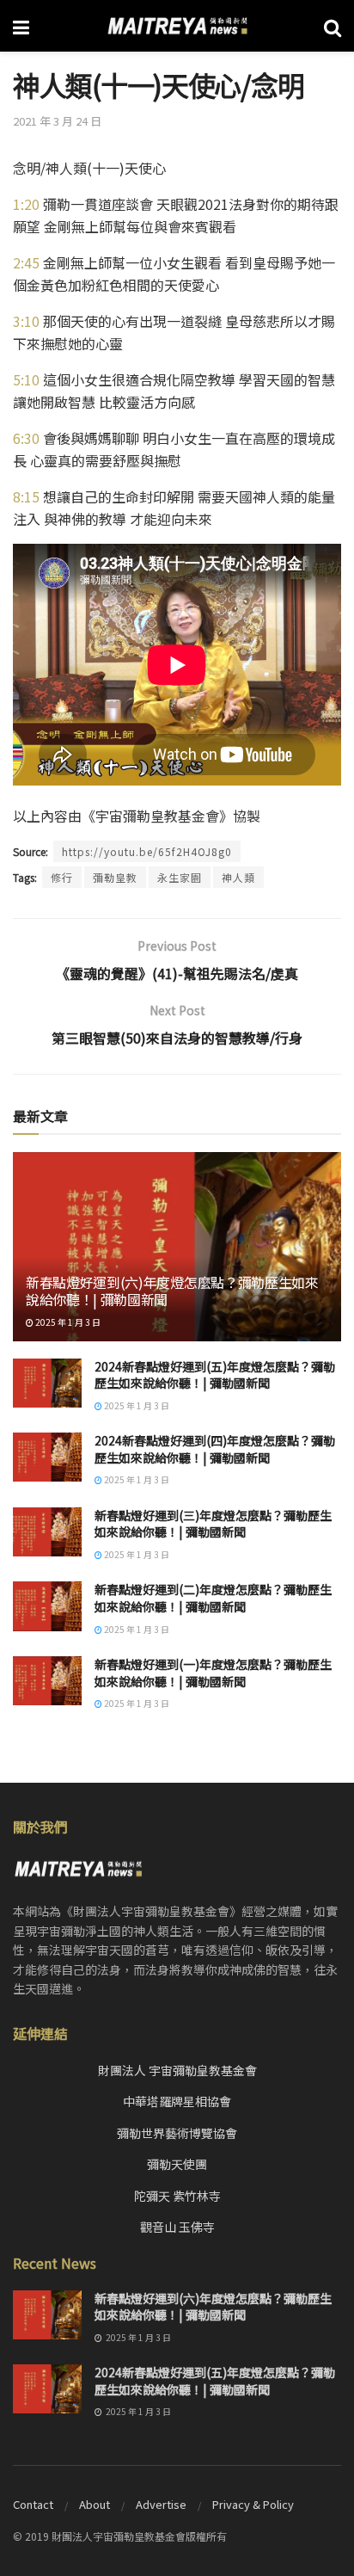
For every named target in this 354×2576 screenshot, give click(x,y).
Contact (33, 2504)
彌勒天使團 (177, 2164)
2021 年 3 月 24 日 (57, 121)
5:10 (26, 379)
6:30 (26, 438)
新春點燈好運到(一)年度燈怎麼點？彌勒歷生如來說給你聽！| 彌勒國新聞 (213, 1673)
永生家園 (180, 877)
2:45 (26, 262)
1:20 (26, 204)
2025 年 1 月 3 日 (67, 1322)
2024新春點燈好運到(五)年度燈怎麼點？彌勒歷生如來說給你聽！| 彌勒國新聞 (215, 1375)
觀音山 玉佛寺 (177, 2227)
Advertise (161, 2504)
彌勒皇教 (115, 877)
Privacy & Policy (253, 2504)
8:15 (26, 496)
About (95, 2504)
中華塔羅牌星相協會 (177, 2101)
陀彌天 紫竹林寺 (177, 2196)
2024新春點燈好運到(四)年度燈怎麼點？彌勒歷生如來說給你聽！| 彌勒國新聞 (215, 1449)
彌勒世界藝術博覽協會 (177, 2133)
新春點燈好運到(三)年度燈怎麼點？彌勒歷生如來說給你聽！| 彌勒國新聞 (213, 1524)
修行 (62, 877)
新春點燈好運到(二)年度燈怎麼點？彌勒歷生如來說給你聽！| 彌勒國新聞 (213, 1598)
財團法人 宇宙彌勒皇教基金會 (177, 2070)
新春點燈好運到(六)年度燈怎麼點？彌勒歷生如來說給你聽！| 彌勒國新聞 (172, 1291)
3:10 (26, 321)
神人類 (238, 877)
